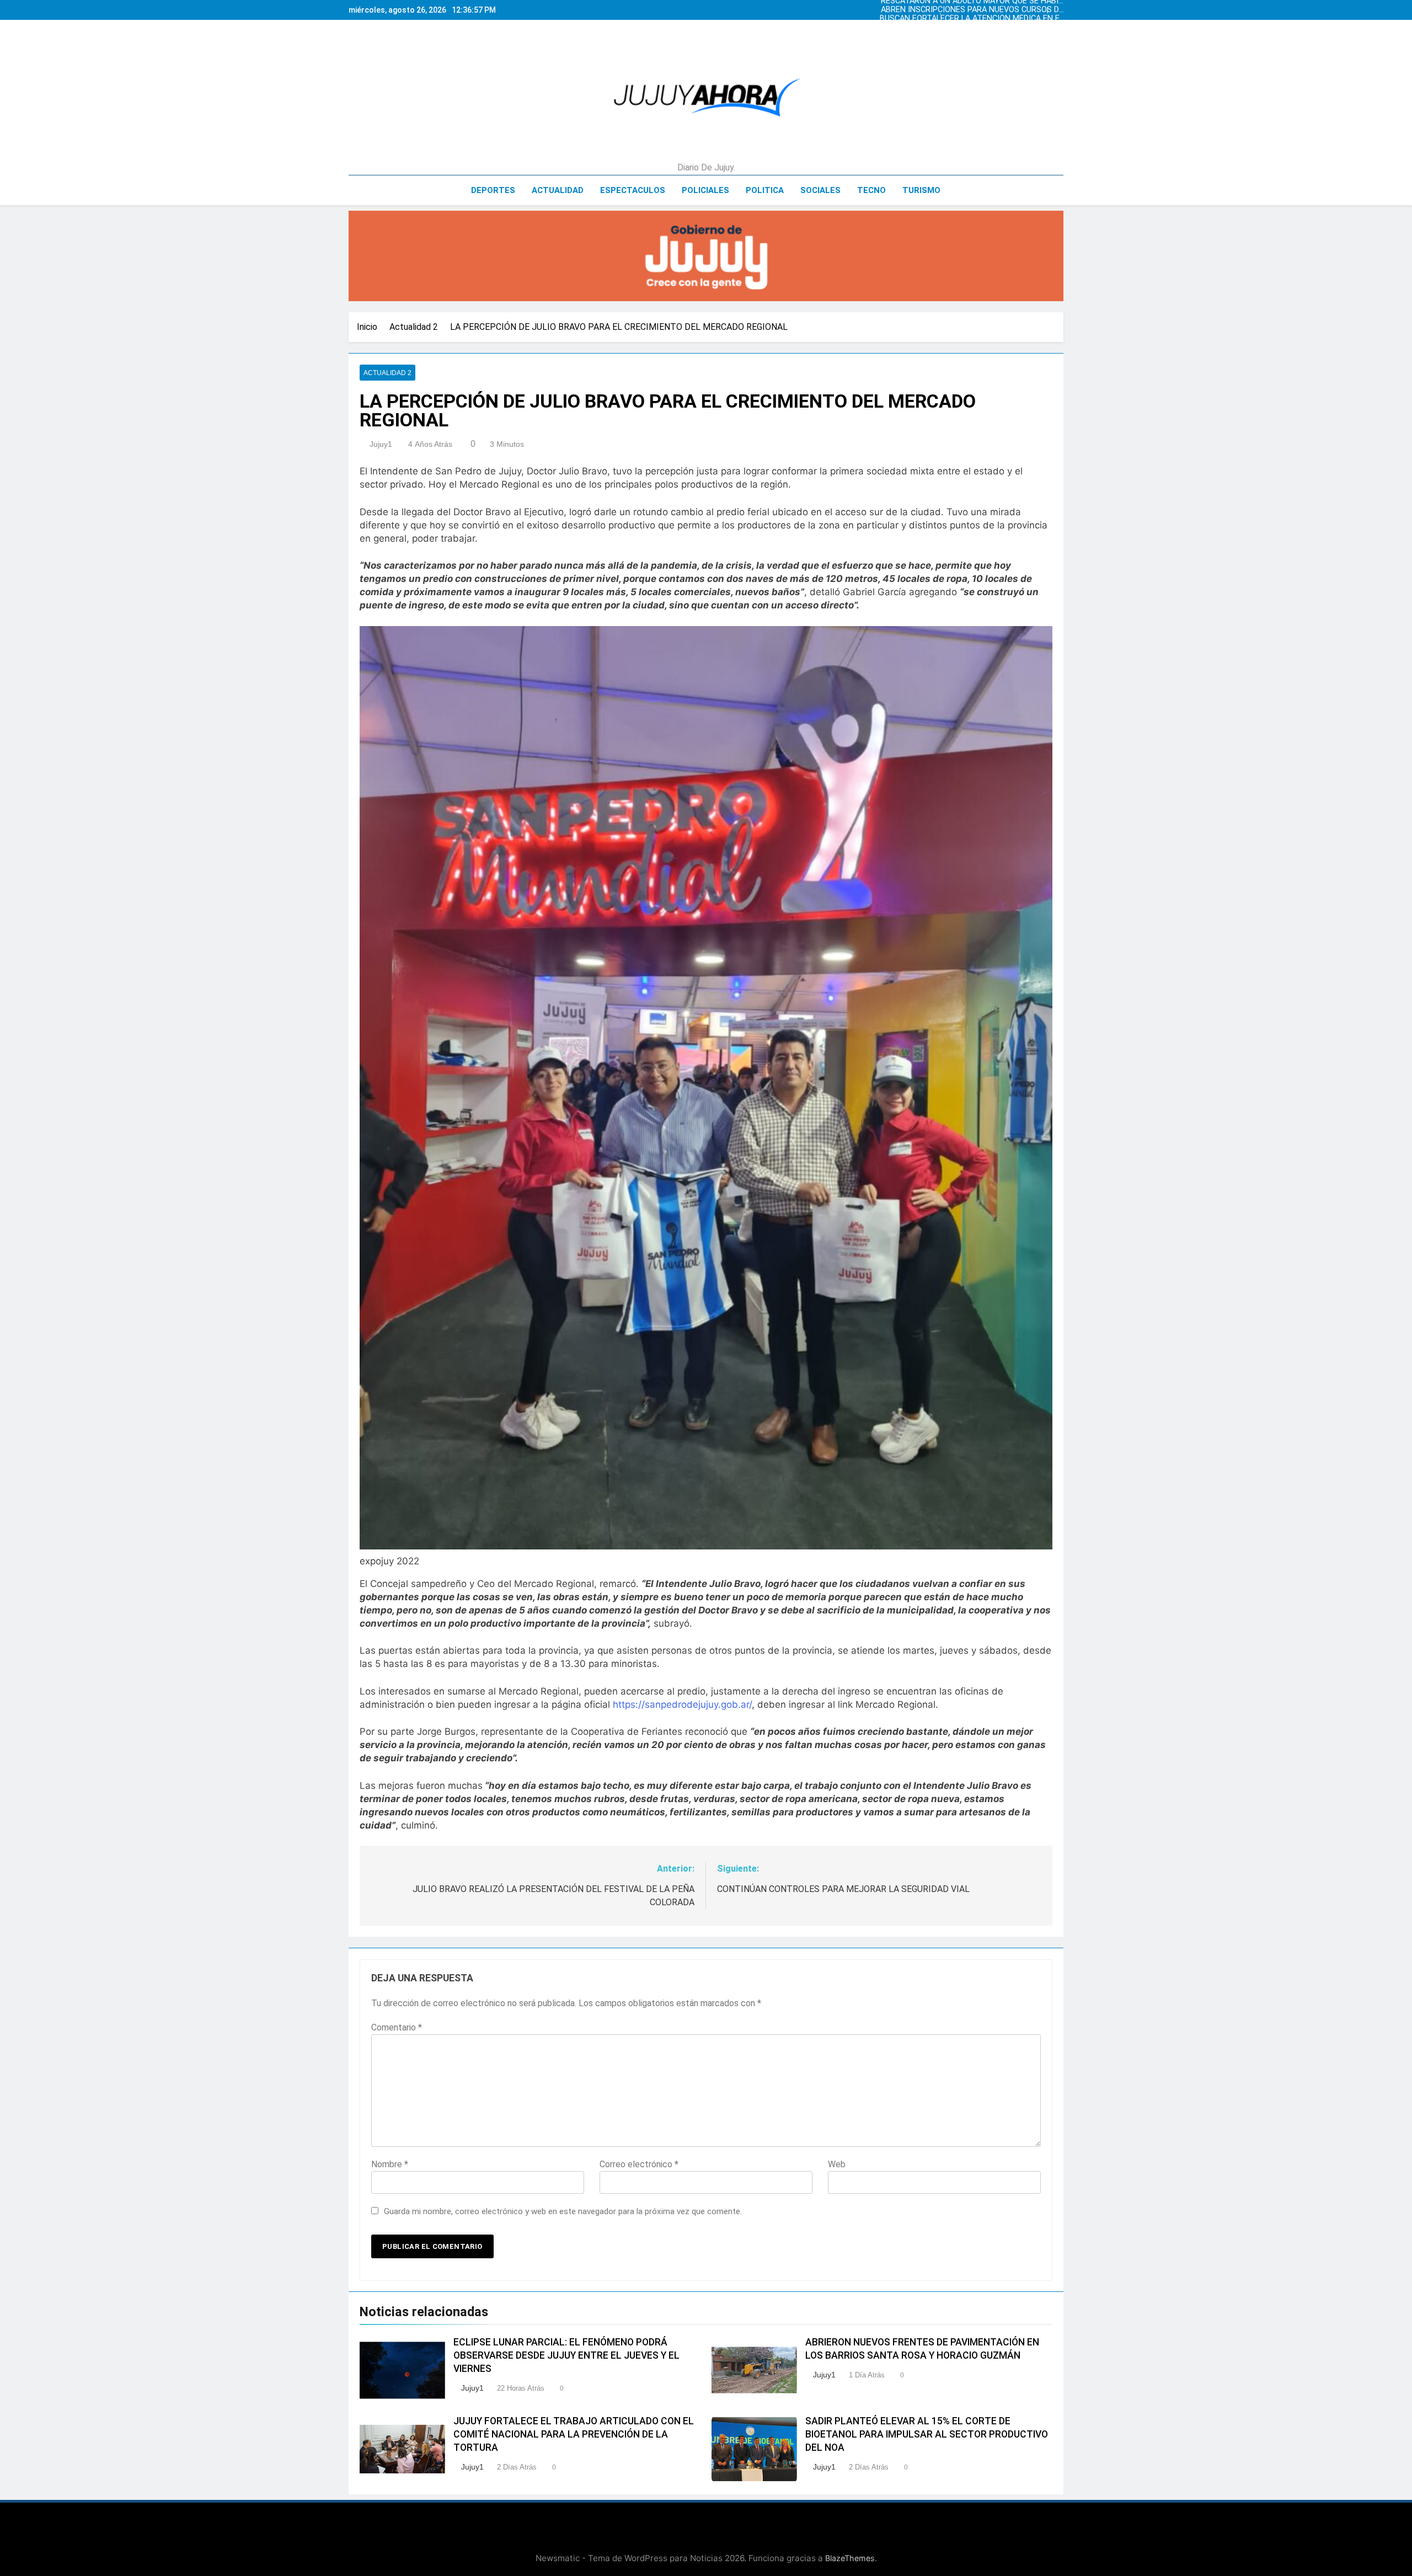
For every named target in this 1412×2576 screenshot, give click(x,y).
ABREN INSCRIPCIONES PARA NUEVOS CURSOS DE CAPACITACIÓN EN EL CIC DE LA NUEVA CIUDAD (990, 36)
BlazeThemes (850, 2558)
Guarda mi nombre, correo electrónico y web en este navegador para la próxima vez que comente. (563, 2211)
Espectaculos (633, 190)
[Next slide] (1058, 7)
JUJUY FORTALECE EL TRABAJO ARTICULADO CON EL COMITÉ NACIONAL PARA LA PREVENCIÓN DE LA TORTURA (574, 2434)
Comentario (397, 2027)
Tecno (871, 190)
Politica (765, 190)
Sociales (820, 190)
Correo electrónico (639, 2164)
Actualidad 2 (387, 373)
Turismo (921, 190)
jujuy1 (381, 444)
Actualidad (558, 190)
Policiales (705, 190)
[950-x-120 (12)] (706, 256)
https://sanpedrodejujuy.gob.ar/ (682, 1704)
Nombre (390, 2164)
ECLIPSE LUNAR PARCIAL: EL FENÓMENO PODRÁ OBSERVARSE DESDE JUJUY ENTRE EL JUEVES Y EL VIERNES (566, 2355)
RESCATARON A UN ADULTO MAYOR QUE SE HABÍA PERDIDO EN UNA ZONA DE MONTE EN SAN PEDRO (990, 28)
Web (837, 2164)
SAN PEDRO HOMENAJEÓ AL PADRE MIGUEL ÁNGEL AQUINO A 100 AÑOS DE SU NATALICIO (986, 19)
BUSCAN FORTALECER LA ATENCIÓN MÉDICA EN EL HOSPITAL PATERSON (998, 10)
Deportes (493, 190)
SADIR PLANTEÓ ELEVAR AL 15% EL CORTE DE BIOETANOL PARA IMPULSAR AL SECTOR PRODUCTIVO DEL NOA (927, 2434)
